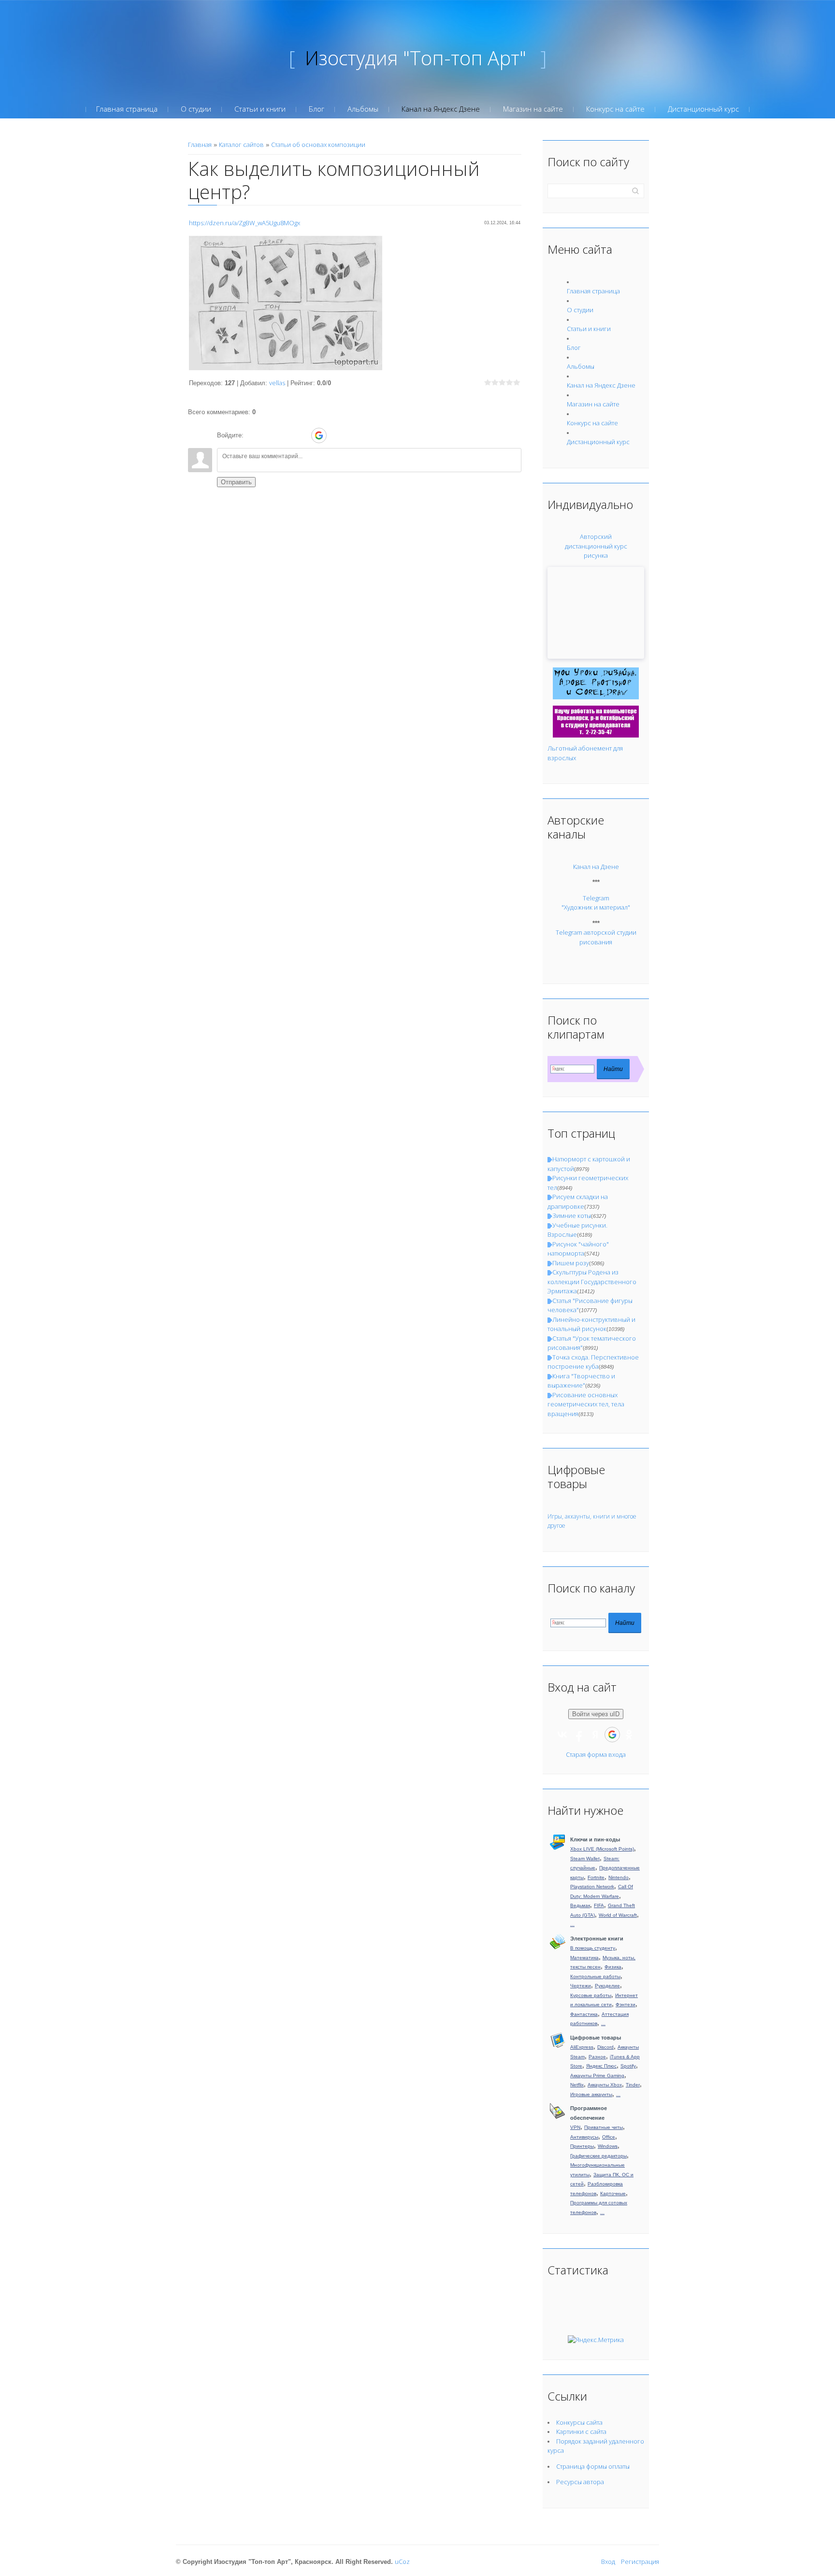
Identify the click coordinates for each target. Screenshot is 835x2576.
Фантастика (584, 2014)
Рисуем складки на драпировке (578, 1201)
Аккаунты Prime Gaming (597, 2076)
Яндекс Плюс (601, 2066)
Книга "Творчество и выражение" (581, 1381)
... (572, 1924)
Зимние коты (572, 1216)
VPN (575, 2127)
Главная (200, 145)
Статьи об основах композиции (318, 145)
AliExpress (582, 2047)
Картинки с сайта (581, 2431)
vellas (277, 383)
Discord (605, 2047)
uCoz (402, 2562)
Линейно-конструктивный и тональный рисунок (591, 1324)
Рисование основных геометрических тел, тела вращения (586, 1404)
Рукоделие (607, 1986)
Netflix (577, 2085)
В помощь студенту (593, 1948)
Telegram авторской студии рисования (596, 937)
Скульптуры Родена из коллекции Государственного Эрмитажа (592, 1281)
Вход (608, 2562)
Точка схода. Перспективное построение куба (593, 1362)
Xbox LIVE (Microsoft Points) (602, 1849)
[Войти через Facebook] (286, 435)
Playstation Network (592, 1887)
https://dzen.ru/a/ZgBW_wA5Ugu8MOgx (245, 223)
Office (609, 2137)
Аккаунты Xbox (605, 2085)
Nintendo (619, 1877)
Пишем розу (571, 1263)
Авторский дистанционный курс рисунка (596, 546)
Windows (608, 2146)
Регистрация (640, 2562)
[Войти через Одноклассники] (336, 435)
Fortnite (596, 1877)
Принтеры (582, 2146)
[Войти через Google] (319, 435)
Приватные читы (604, 2127)
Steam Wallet (585, 1859)
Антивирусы (584, 2137)
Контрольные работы (595, 1976)
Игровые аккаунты (591, 2094)
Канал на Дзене (596, 867)
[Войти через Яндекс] (302, 435)
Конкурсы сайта (579, 2422)
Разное (597, 2057)
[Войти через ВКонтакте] (269, 435)
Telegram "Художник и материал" (596, 903)
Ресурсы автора (580, 2482)
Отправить (236, 482)
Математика (584, 1958)
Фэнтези (626, 2004)
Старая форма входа (596, 1754)
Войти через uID (596, 1714)
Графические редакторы (598, 2156)
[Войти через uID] (253, 435)
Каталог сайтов (241, 145)
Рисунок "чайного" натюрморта (578, 1249)
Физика (613, 1967)
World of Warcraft (618, 1915)
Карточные (613, 2193)
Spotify (628, 2066)
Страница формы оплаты (593, 2466)
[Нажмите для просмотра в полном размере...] (286, 303)
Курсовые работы (591, 1995)
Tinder (633, 2085)
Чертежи (581, 1986)
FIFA (599, 1905)
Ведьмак (580, 1905)
